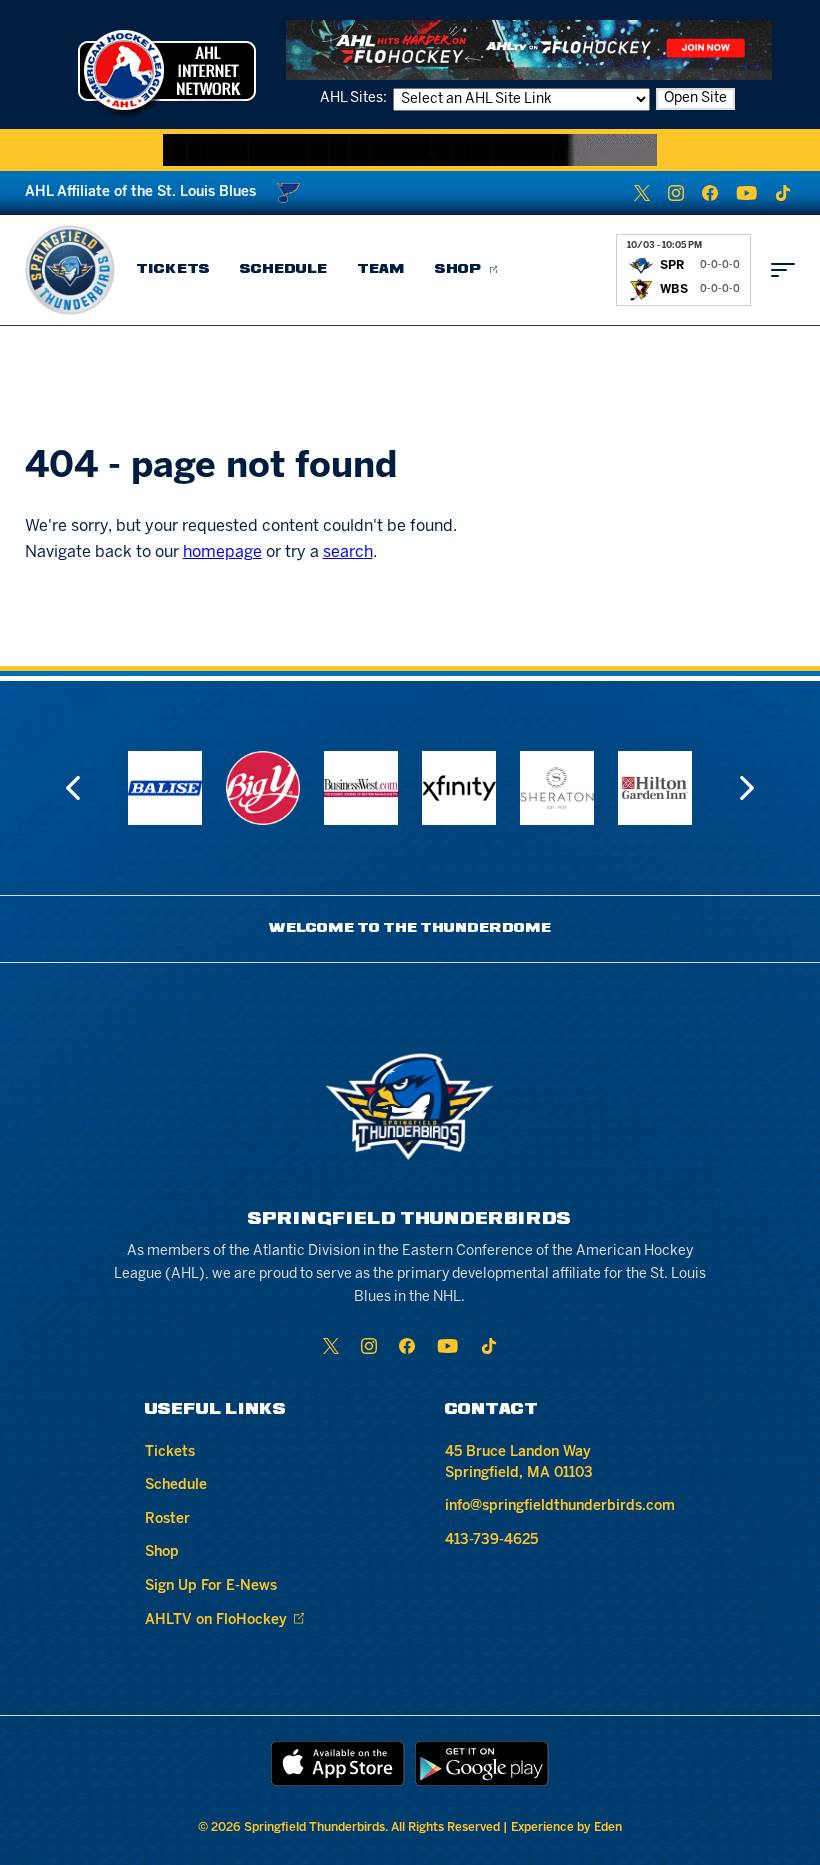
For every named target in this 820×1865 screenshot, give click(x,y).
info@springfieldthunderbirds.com (560, 1506)
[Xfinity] (459, 788)
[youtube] (746, 193)
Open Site (695, 98)
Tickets (173, 269)
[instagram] (676, 193)
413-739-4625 (491, 1540)
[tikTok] (783, 193)
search (348, 552)
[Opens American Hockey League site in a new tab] (167, 70)
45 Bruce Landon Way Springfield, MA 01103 (519, 1463)
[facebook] (710, 193)
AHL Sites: (355, 98)
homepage (222, 552)
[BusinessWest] (361, 788)
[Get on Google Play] (482, 1763)
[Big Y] (263, 788)
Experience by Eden (566, 1827)
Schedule (283, 269)
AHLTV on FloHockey (216, 1620)
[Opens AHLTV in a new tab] (529, 49)
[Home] (70, 270)
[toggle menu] (783, 270)
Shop (458, 269)
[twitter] (642, 193)
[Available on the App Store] (338, 1763)
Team (381, 269)
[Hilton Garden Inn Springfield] (655, 788)
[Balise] (165, 788)
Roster (167, 1519)
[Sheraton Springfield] (557, 788)
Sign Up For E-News (211, 1586)
